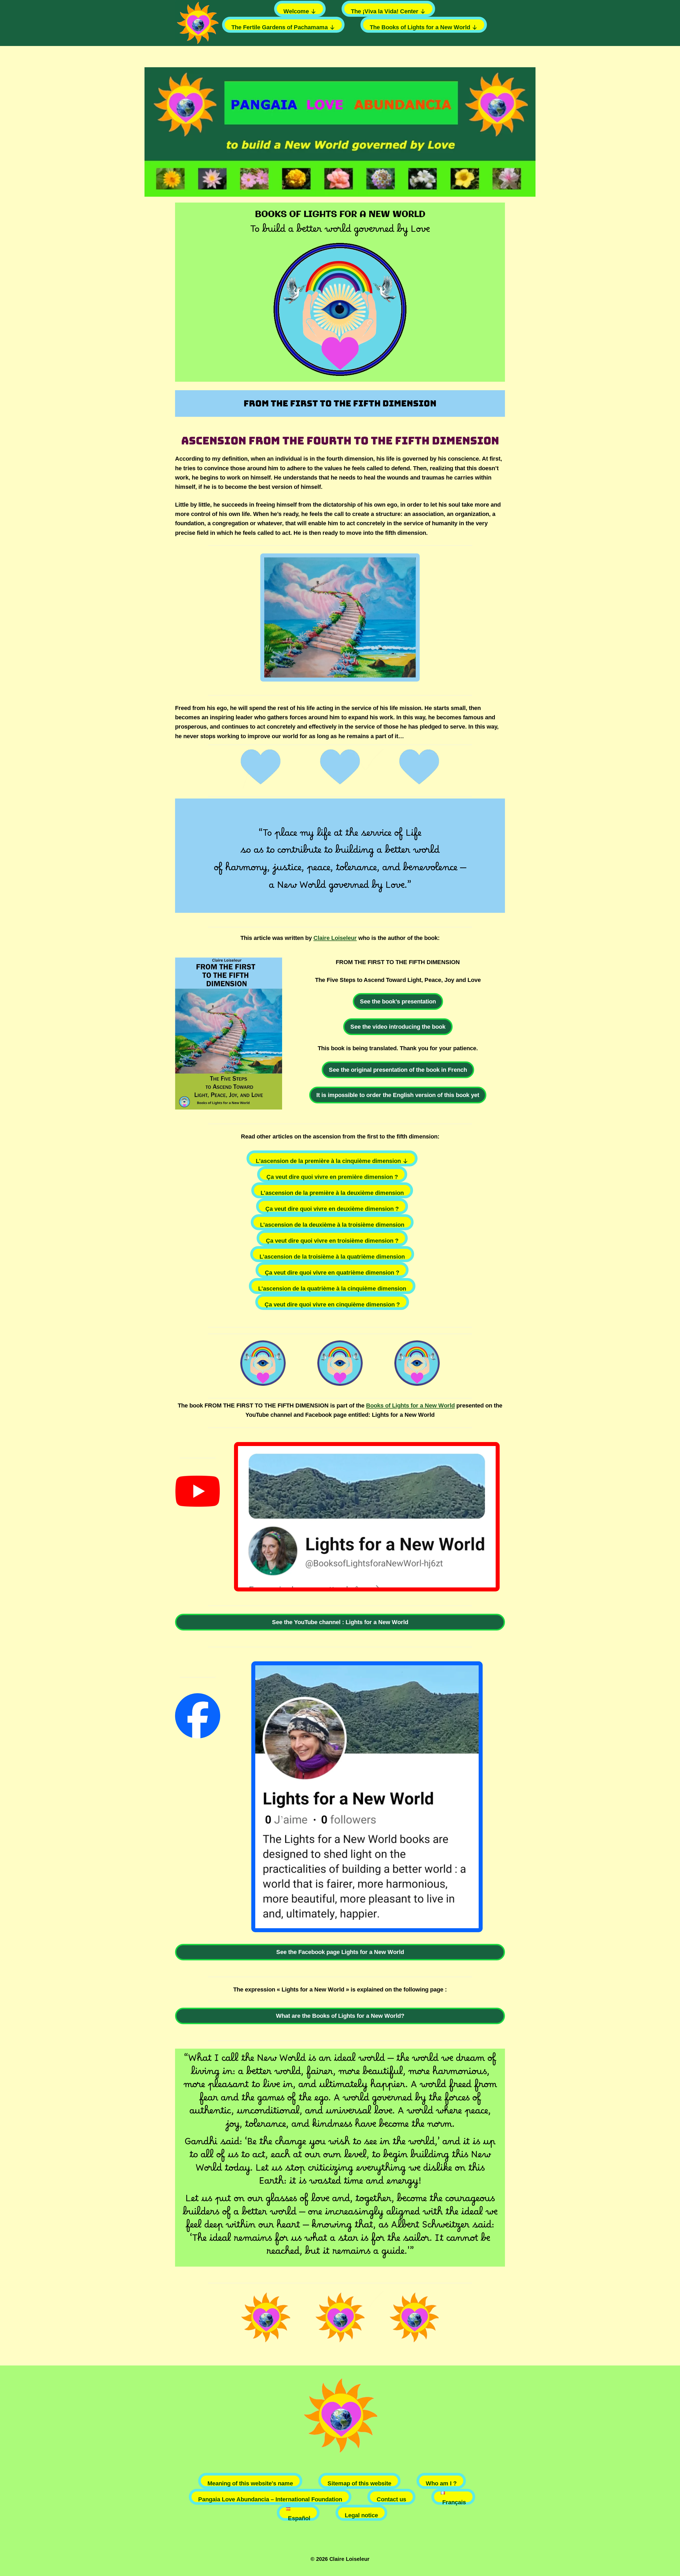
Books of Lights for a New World (410, 1405)
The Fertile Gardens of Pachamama (280, 27)
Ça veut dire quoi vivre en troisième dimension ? (332, 1241)
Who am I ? (441, 2483)
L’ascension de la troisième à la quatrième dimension (332, 1257)
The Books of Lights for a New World (420, 27)
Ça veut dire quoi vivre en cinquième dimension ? (332, 1304)
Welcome (296, 11)
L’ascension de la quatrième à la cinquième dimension (332, 1289)
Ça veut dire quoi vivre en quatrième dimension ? (332, 1273)
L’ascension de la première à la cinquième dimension (328, 1161)
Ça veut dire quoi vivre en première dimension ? (332, 1177)
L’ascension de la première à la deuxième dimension (332, 1193)
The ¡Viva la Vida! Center (385, 11)
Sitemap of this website (359, 2483)
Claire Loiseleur (335, 938)
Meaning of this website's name (250, 2483)
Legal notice (361, 2515)
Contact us (391, 2499)
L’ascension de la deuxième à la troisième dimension (332, 1225)
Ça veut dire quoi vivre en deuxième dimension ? (332, 1209)
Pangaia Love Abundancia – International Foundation (270, 2499)
